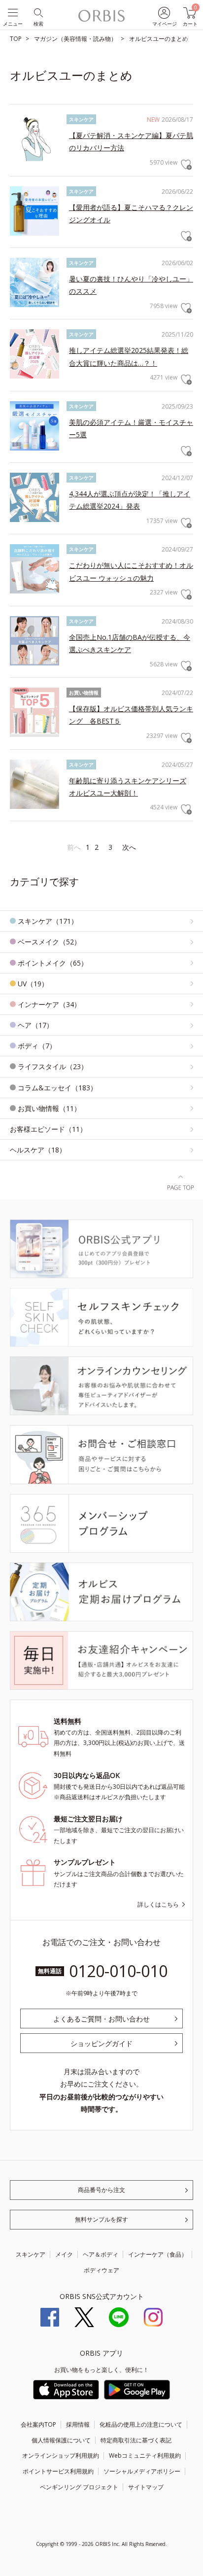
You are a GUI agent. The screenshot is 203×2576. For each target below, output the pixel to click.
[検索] (38, 12)
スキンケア (31, 2254)
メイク (64, 2254)
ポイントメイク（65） (53, 963)
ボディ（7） (37, 1046)
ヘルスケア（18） (38, 1150)
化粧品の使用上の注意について (141, 2424)
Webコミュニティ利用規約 (145, 2455)
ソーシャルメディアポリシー (142, 2471)
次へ (129, 847)
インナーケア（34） (49, 1004)
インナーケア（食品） (158, 2254)
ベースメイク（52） (49, 942)
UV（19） (33, 984)
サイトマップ (146, 2487)
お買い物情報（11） (49, 1108)
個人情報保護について (61, 2440)
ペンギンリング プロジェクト (79, 2487)
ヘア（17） (35, 1025)
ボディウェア (101, 2270)
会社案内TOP (38, 2424)
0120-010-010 (118, 1971)
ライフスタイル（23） (53, 1066)
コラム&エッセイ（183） (57, 1088)
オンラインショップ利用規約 (61, 2455)
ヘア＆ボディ (101, 2254)
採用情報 (78, 2424)
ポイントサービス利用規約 (58, 2471)
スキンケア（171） (48, 921)
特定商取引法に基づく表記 (136, 2440)
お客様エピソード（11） (48, 1129)
